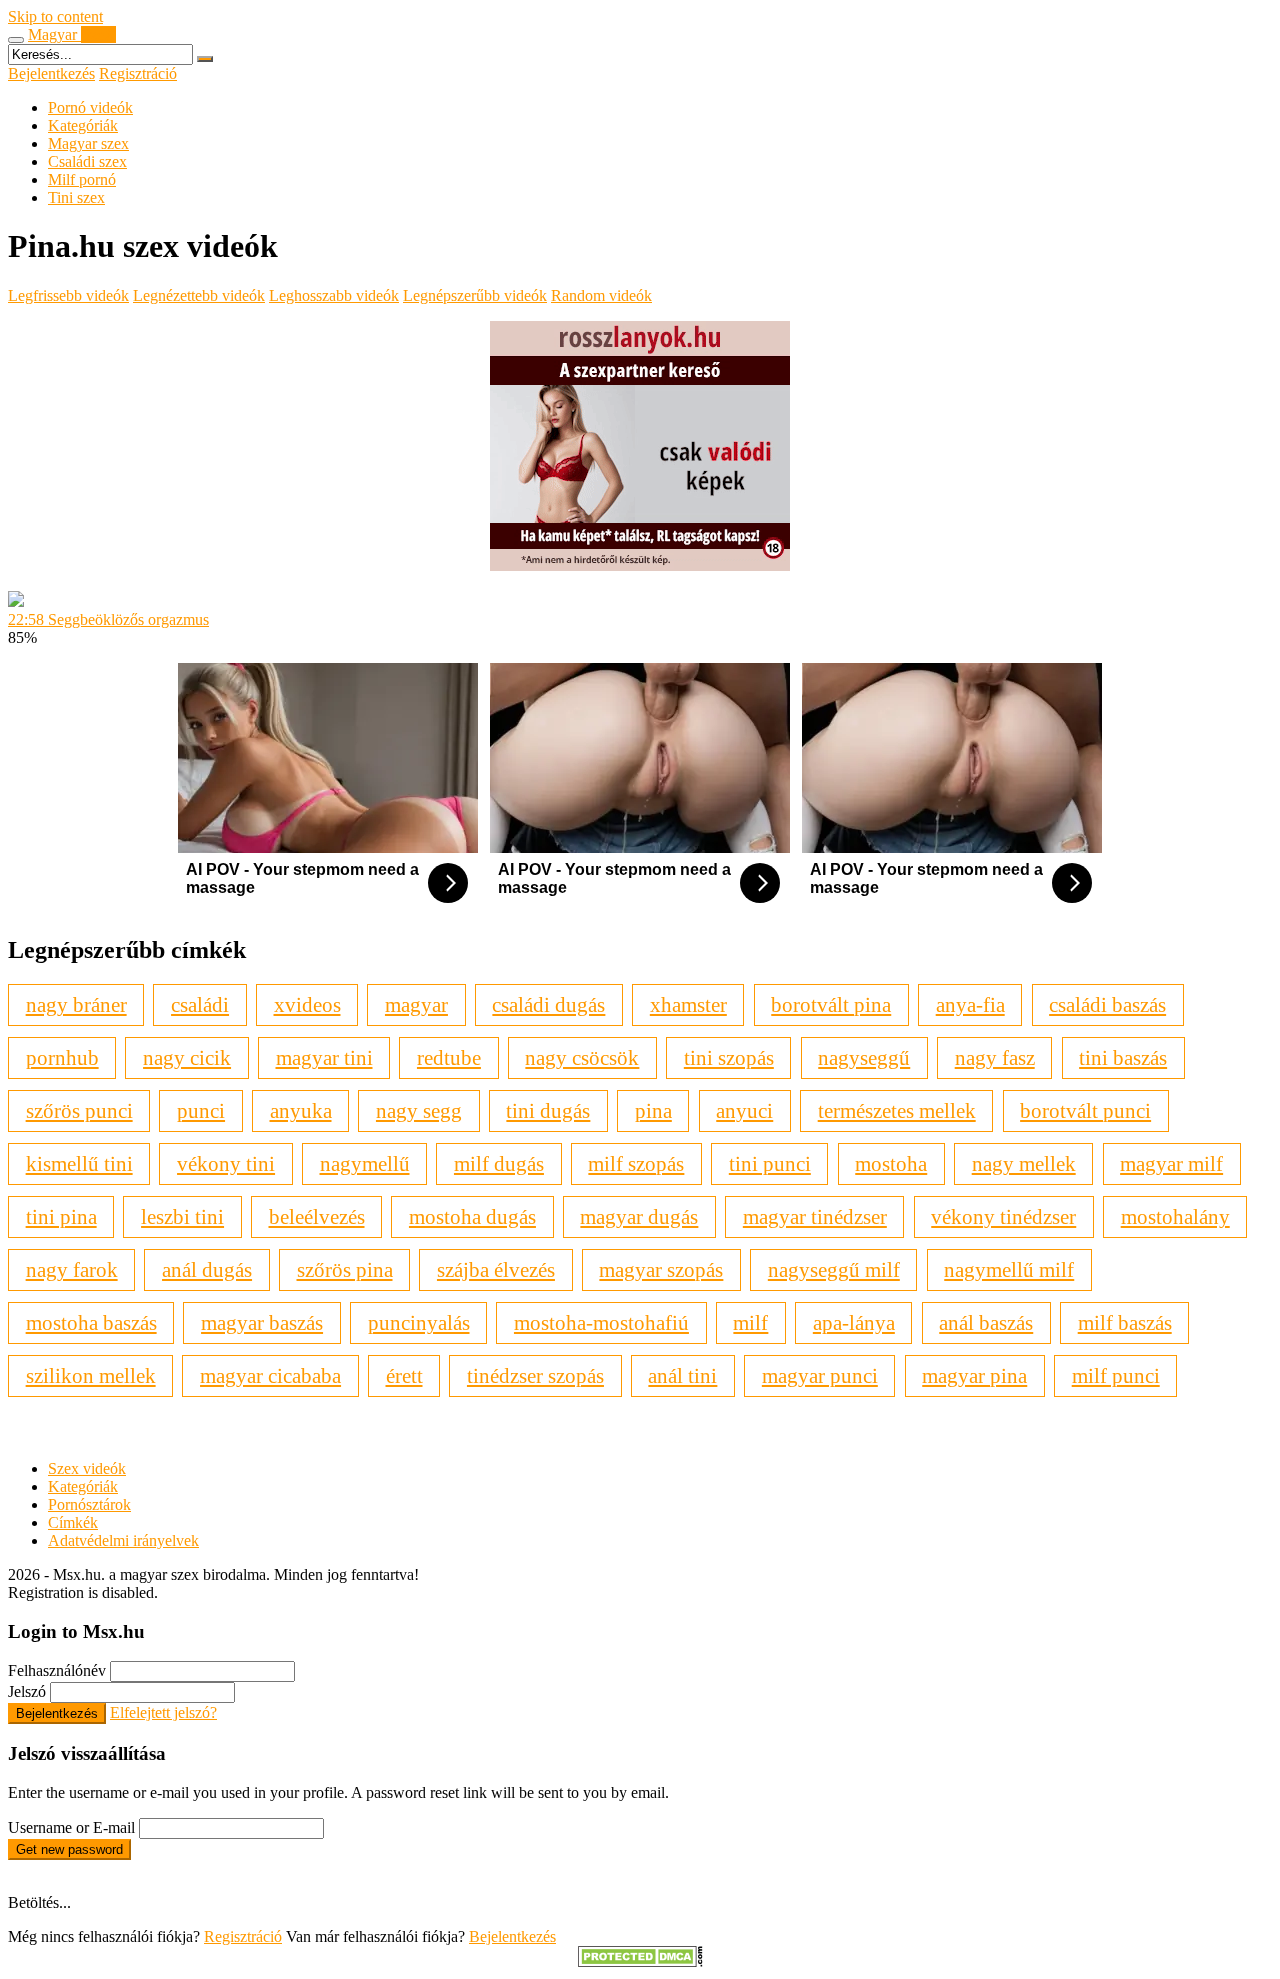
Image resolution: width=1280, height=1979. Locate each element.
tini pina (61, 1216)
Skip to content (55, 16)
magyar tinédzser (815, 1216)
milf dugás (499, 1163)
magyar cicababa (270, 1375)
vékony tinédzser (1003, 1216)
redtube (449, 1057)
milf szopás (636, 1163)
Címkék (73, 1522)
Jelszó (27, 1691)
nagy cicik (187, 1057)
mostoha (891, 1163)
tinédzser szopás (535, 1375)
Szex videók (87, 1468)
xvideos (307, 1004)
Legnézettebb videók (199, 295)
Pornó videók (90, 107)
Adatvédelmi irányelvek (123, 1540)
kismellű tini (79, 1163)
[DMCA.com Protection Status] (640, 1961)
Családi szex (87, 161)
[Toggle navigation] (16, 40)
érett (404, 1375)
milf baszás (1125, 1322)
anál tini (682, 1375)
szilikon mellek (91, 1375)
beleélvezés (317, 1216)
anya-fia (970, 1004)
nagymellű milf (1009, 1269)
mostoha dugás (472, 1216)
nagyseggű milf (834, 1269)
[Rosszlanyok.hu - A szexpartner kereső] (640, 565)
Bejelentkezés (51, 73)
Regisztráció (138, 73)
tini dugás (548, 1110)
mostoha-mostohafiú (601, 1322)
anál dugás (207, 1269)
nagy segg (419, 1110)
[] (205, 59)
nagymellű (365, 1163)
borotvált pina (831, 1004)
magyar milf (1171, 1163)
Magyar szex (88, 143)
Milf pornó (82, 179)
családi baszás (1107, 1004)
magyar (416, 1004)
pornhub (62, 1057)
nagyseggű (864, 1057)
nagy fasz (995, 1057)
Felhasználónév (57, 1670)
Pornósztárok (89, 1504)
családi (200, 1004)
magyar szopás (661, 1269)
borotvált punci (1085, 1110)
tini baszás (1123, 1057)
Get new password (69, 1849)
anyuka (301, 1110)
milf (750, 1322)
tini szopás (729, 1057)
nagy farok (72, 1269)
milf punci (1116, 1375)
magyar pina (974, 1375)
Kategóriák (83, 125)
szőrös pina (345, 1269)
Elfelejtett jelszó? (163, 1712)
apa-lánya (854, 1322)
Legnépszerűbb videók (475, 295)
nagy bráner (76, 1004)
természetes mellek (897, 1110)
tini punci (770, 1163)
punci (201, 1110)
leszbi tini (182, 1216)
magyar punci (820, 1375)
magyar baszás (262, 1322)
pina (653, 1110)
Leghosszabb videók (334, 295)
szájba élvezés (496, 1269)
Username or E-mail (71, 1827)
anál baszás (986, 1322)
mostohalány (1175, 1216)
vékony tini (226, 1163)
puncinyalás (419, 1322)
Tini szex (76, 197)
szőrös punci (79, 1110)
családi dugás (548, 1004)
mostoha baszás (91, 1322)
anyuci (744, 1110)
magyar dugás (639, 1216)
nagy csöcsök (582, 1057)
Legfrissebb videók (68, 295)
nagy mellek (1024, 1163)
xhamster (688, 1004)
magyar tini (324, 1057)
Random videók (601, 295)
